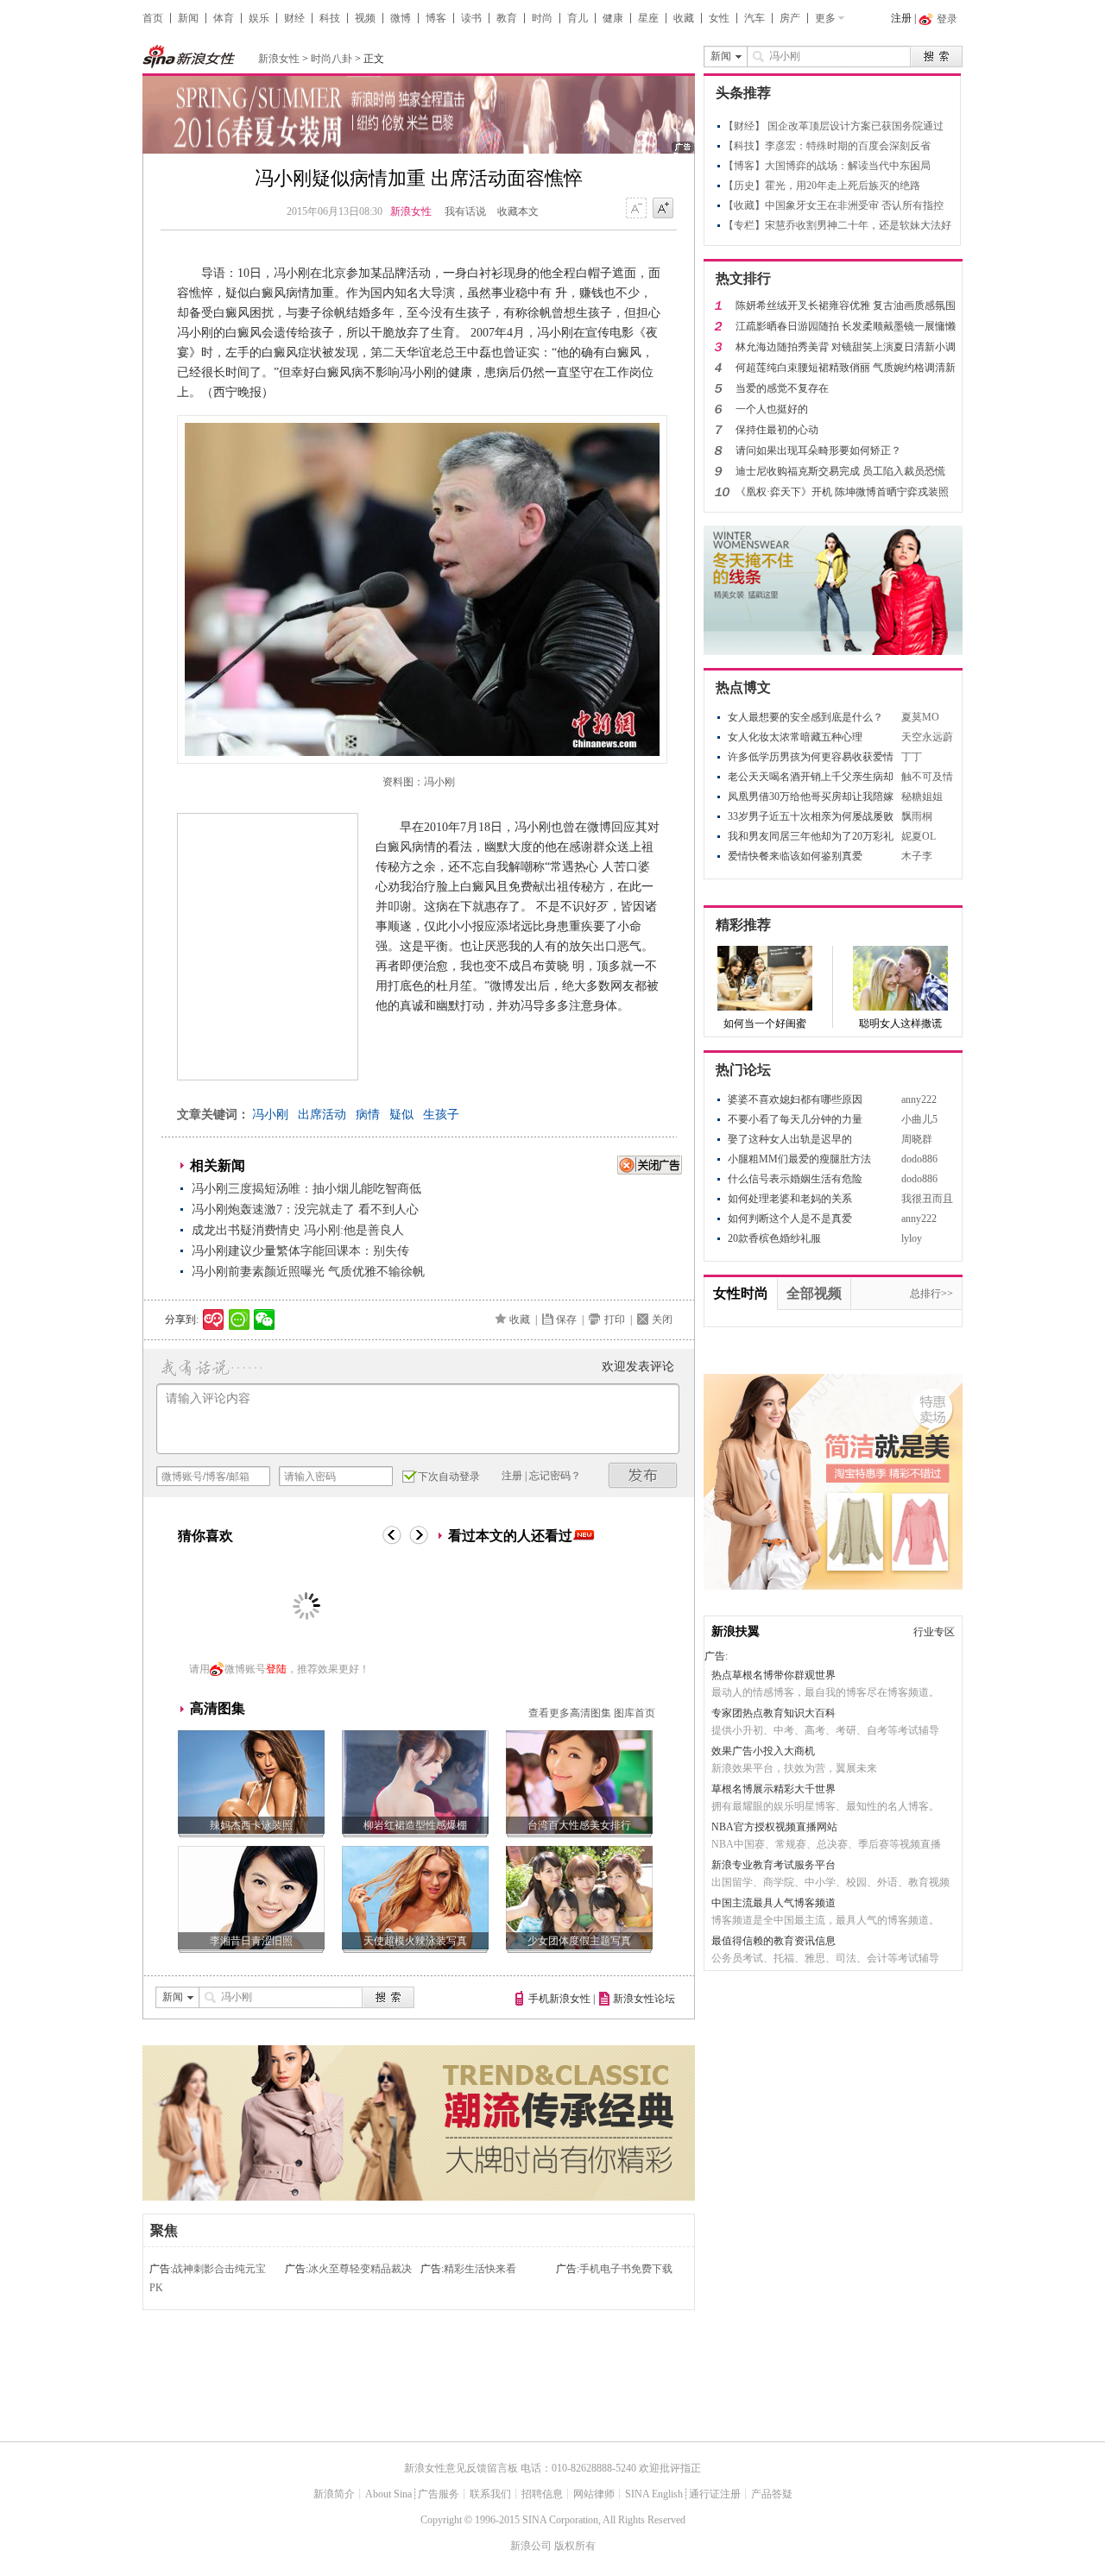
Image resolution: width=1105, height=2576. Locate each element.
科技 (330, 18)
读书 (471, 18)
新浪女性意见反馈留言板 (461, 2468)
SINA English (654, 2494)
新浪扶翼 (736, 1631)
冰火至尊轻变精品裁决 (360, 2269)
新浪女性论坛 (644, 1999)
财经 (294, 18)
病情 (368, 1115)
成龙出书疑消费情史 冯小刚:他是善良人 (298, 1230)
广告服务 (439, 2494)
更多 (825, 18)
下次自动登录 (449, 1477)
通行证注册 (715, 2494)
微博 (401, 18)
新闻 (188, 18)
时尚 (542, 18)
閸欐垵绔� (643, 1475)
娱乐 (259, 18)
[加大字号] (663, 209)
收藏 (684, 18)
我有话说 (465, 211)
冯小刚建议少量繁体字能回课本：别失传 (300, 1251)
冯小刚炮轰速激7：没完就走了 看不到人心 (305, 1209)
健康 (613, 18)
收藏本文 (518, 211)
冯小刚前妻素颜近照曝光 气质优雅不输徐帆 (308, 1272)
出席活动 (322, 1115)
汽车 (755, 18)
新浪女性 (279, 59)
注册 (901, 18)
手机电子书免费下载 (626, 2269)
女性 (719, 18)
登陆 (276, 1669)
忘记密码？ (555, 1476)
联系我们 (490, 2494)
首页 (153, 18)
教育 (507, 18)
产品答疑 (772, 2494)
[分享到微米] (214, 1319)
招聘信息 (542, 2494)
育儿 (578, 18)
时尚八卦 (331, 59)
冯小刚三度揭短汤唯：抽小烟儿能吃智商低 (306, 1189)
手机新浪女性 (559, 1999)
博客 (436, 18)
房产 (790, 18)
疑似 (401, 1115)
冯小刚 (270, 1115)
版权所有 (575, 2546)
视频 (365, 18)
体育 (224, 18)
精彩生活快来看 (480, 2269)
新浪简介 (334, 2494)
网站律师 (594, 2494)
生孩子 (441, 1115)
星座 (648, 18)
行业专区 (934, 1632)
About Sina (388, 2494)
